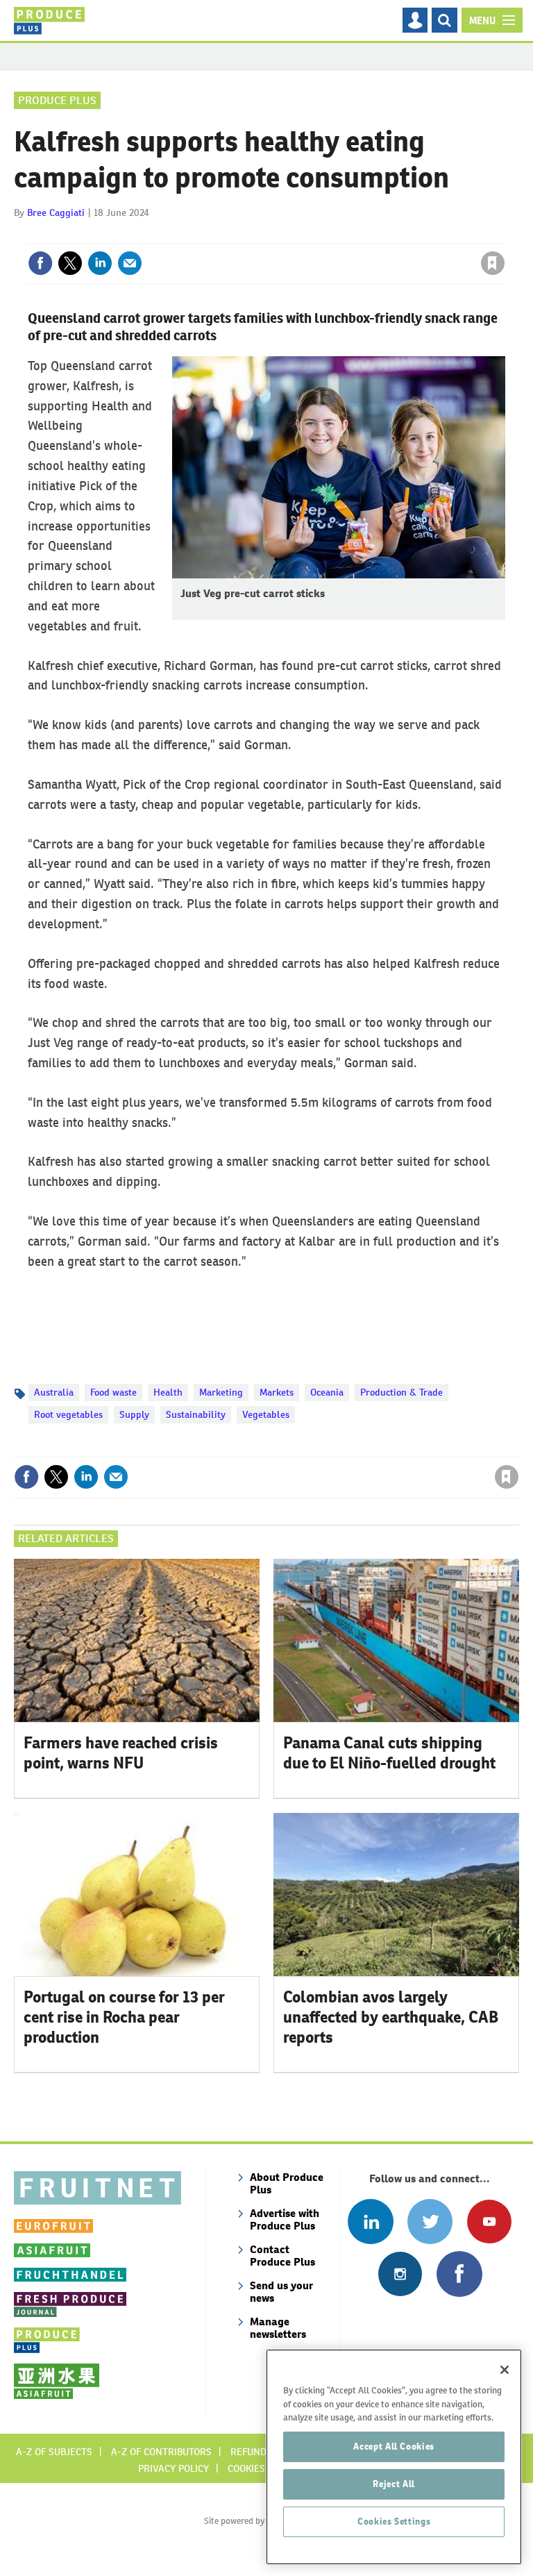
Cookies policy (263, 2468)
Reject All (394, 2484)
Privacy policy (174, 2468)
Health (168, 1392)
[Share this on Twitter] (70, 263)
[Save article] (493, 263)
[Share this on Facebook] (40, 263)
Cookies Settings (394, 2521)
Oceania (327, 1392)
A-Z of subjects (54, 2452)
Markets (277, 1392)
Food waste (113, 1392)
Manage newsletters (278, 2328)
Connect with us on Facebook (459, 2274)
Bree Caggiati (56, 212)
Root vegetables (68, 1414)
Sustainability (196, 1414)
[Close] (505, 2370)
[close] (504, 235)
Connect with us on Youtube (489, 2222)
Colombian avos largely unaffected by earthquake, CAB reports (391, 2017)
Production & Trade (401, 1392)
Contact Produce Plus (282, 2256)
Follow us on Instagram (400, 2274)
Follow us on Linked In (370, 2222)
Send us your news (281, 2292)
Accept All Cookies (394, 2447)
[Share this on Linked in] (100, 263)
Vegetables (266, 1414)
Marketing (221, 1392)
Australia (54, 1392)
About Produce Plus (287, 2183)
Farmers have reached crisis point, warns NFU (121, 1753)
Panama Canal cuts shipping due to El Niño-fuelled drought (389, 1753)
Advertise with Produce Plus (285, 2219)
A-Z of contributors (161, 2452)
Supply (134, 1414)
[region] (394, 2457)
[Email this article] (130, 263)
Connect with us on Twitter (430, 2222)
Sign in (327, 235)
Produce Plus (57, 100)
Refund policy (265, 2452)
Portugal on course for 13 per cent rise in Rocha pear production (124, 2017)
